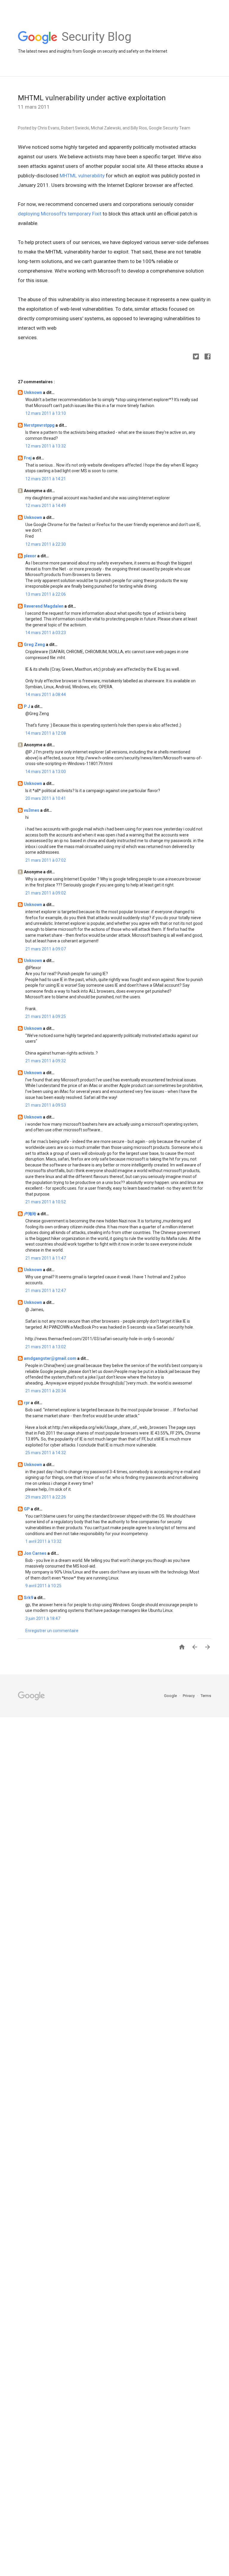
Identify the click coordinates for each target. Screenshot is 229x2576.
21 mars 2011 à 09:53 (46, 1105)
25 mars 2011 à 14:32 (46, 1453)
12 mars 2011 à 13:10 (46, 413)
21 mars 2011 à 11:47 (46, 1258)
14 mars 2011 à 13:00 (46, 772)
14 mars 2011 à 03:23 (46, 633)
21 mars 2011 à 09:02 (46, 893)
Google (171, 1696)
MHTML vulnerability (82, 176)
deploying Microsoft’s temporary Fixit (60, 214)
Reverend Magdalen (44, 606)
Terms (206, 1696)
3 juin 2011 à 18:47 (43, 1618)
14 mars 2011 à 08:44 (46, 695)
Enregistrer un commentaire (52, 1631)
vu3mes (32, 810)
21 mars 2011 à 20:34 (46, 1391)
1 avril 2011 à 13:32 (43, 1541)
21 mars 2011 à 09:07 (46, 949)
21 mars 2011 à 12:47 (46, 1291)
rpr (27, 1403)
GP (27, 1509)
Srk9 (29, 1598)
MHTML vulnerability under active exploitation (92, 98)
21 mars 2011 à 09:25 (46, 1016)
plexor (31, 556)
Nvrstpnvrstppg (40, 425)
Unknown (33, 392)
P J (27, 706)
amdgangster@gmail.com (51, 1358)
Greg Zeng (35, 645)
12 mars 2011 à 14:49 (46, 506)
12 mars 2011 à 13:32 (46, 446)
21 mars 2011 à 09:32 (46, 1061)
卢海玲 (31, 1214)
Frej (28, 458)
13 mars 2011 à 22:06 (46, 594)
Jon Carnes (36, 1553)
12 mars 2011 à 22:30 (46, 544)
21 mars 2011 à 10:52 (46, 1202)
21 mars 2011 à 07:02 (46, 860)
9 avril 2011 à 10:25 (43, 1586)
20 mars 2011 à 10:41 (46, 798)
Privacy (189, 1696)
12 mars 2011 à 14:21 (46, 479)
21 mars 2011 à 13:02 (46, 1347)
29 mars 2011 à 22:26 (46, 1497)
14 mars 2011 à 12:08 (46, 733)
